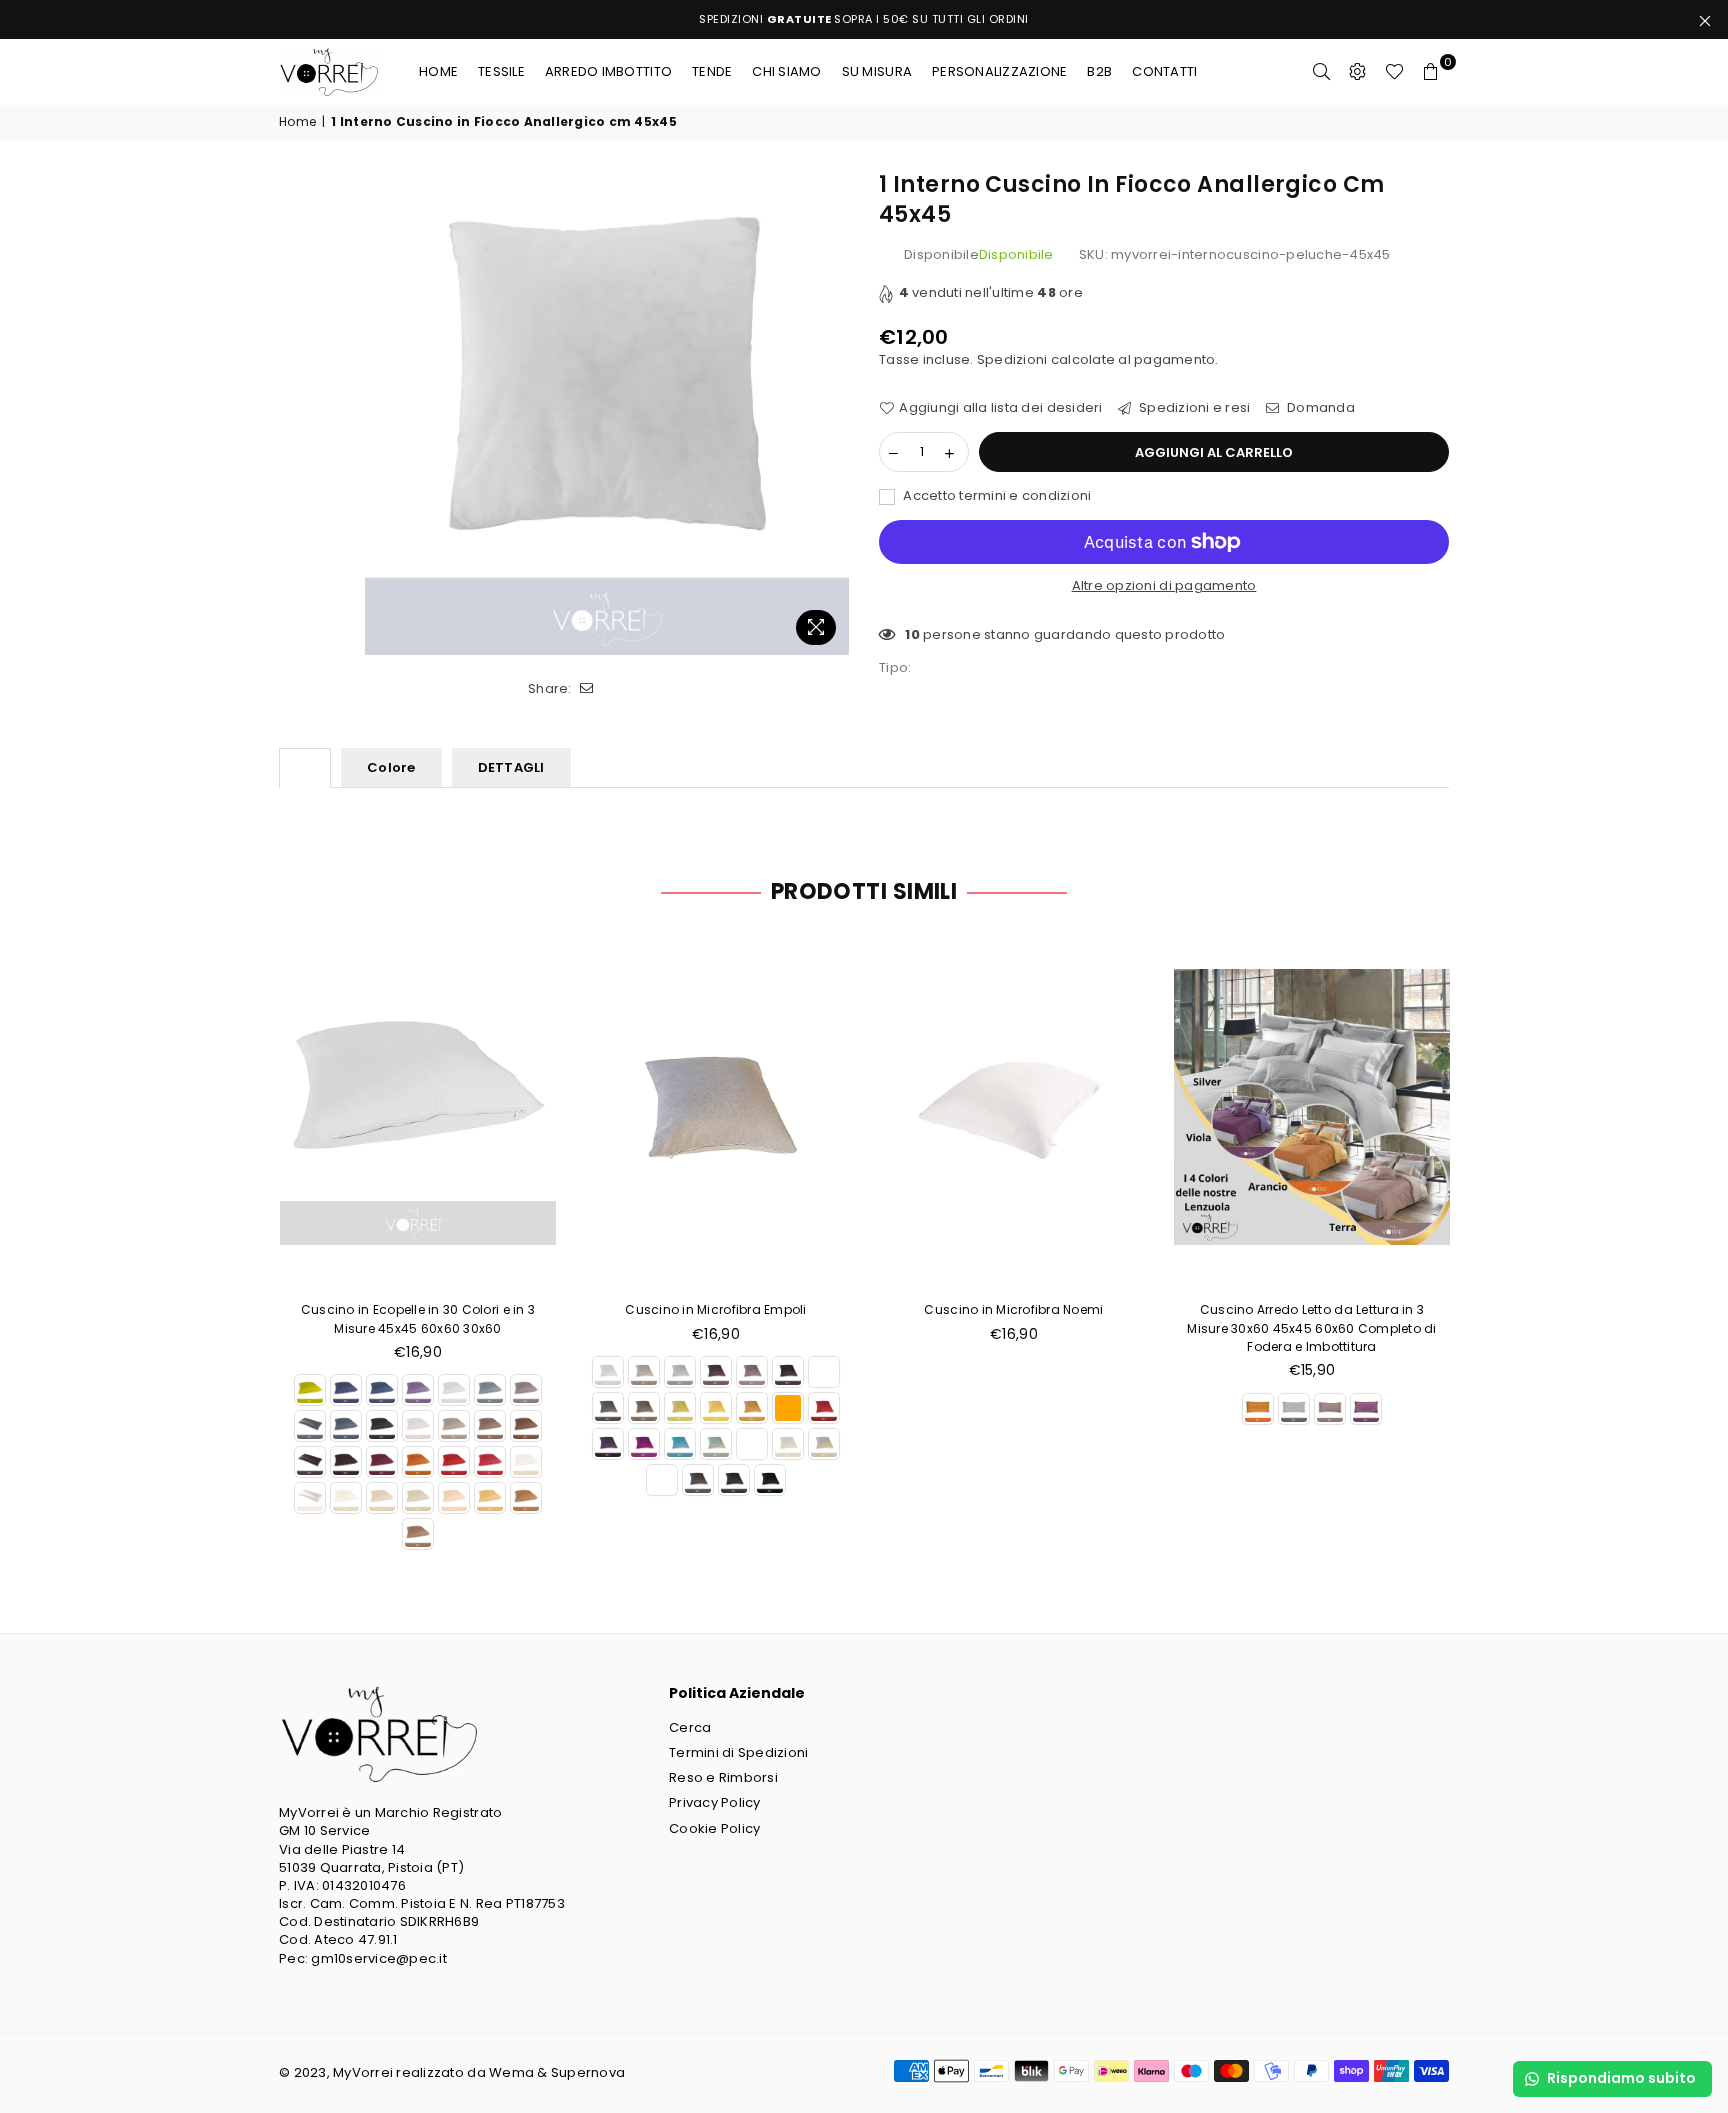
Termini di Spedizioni (738, 1752)
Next (1481, 1244)
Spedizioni (1012, 359)
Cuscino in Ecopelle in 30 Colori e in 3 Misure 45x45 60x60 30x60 (418, 1318)
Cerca (690, 1727)
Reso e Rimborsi (723, 1777)
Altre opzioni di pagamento (1164, 586)
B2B (1099, 71)
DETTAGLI (511, 767)
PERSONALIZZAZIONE (999, 71)
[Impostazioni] (1358, 72)
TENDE (712, 71)
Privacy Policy (715, 1802)
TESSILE (501, 71)
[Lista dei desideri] (1394, 72)
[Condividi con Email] (587, 689)
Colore (391, 767)
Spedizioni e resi (1193, 408)
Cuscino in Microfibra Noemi (1013, 1309)
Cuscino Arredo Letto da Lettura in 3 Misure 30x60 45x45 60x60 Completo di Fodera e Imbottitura (1311, 1327)
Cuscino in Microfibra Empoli (715, 1309)
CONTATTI (1164, 71)
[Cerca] (1322, 72)
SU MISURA (877, 71)
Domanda (1319, 408)
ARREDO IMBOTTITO (608, 71)
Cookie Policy (714, 1828)
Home (438, 71)
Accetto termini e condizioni (996, 496)
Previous (246, 1244)
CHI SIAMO (786, 71)
